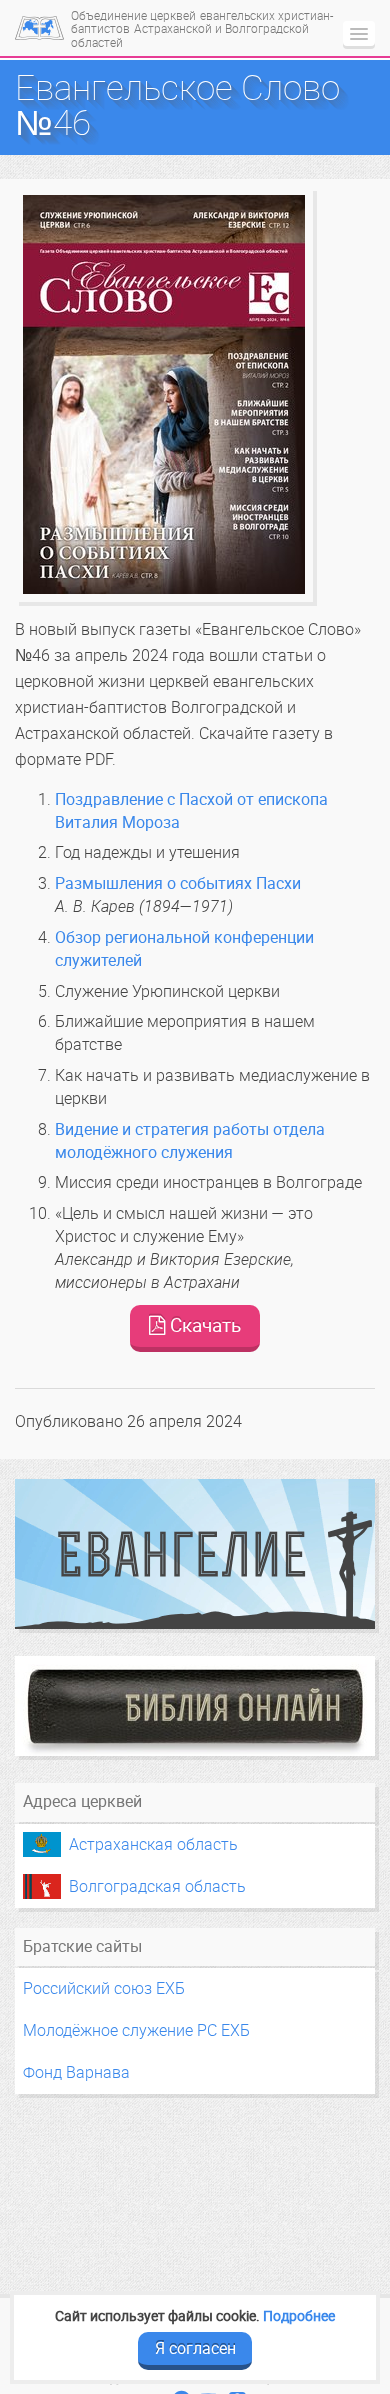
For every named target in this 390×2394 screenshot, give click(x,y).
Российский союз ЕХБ (104, 1988)
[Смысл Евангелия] (195, 1554)
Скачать (203, 1325)
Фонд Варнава (76, 2072)
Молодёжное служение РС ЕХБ (136, 2030)
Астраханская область (153, 1844)
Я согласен (195, 2348)
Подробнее (299, 2316)
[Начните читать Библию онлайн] (195, 1706)
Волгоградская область (157, 1886)
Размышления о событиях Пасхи (178, 883)
